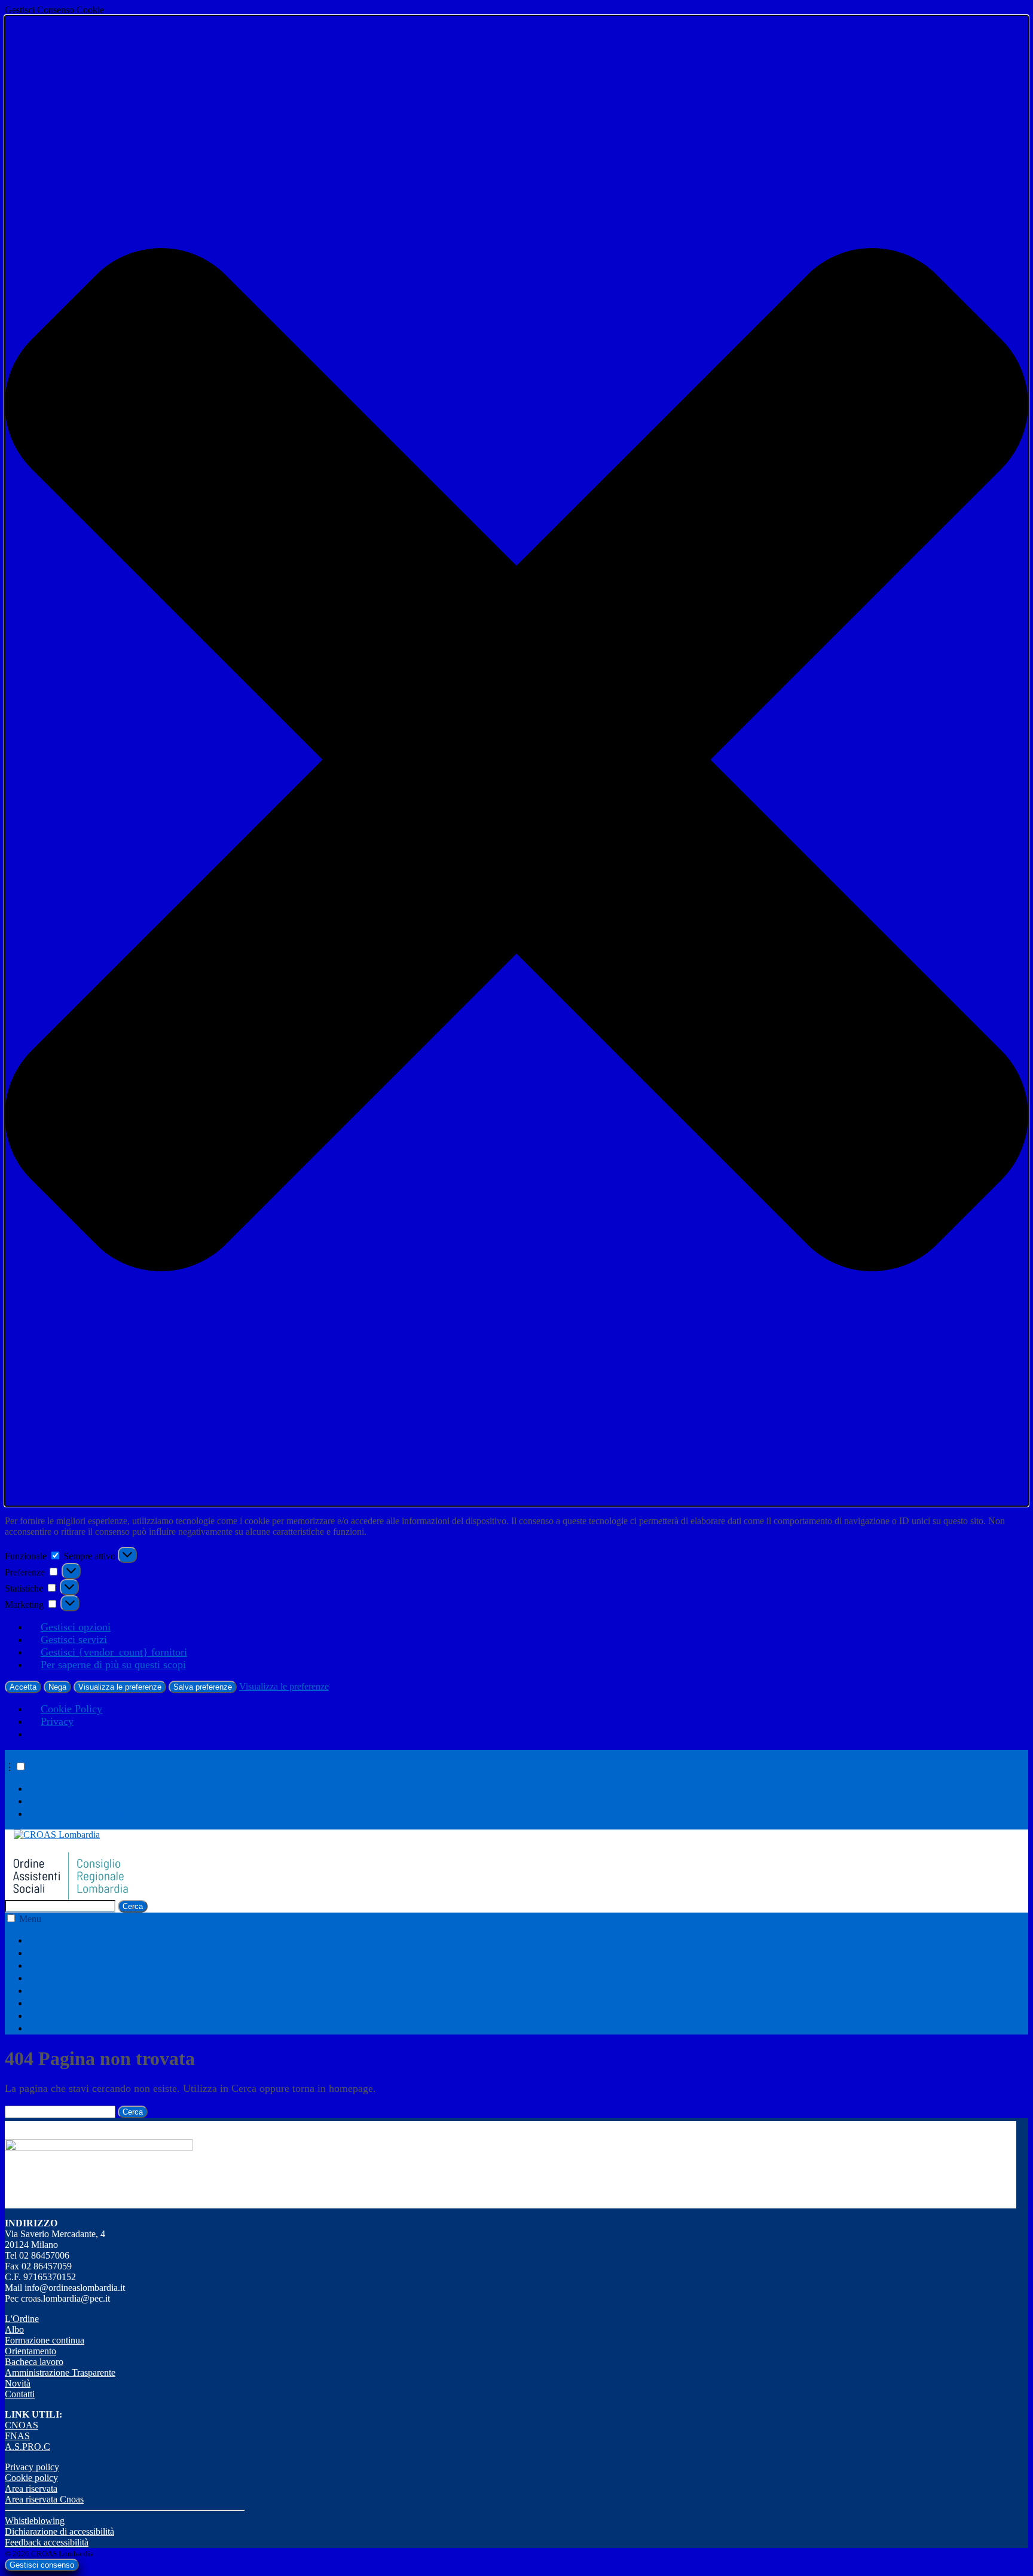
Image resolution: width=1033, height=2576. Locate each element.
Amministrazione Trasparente (105, 1788)
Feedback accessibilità (47, 2542)
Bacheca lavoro (34, 2362)
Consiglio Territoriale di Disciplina (117, 2003)
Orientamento (70, 1978)
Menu (30, 1919)
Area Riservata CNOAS (93, 1813)
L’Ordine (60, 1940)
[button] (516, 761)
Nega (57, 1687)
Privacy (57, 1721)
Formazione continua (86, 1965)
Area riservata (31, 2488)
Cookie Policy (71, 1709)
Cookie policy (31, 2478)
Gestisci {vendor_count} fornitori (114, 1652)
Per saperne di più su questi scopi (113, 1665)
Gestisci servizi (74, 1639)
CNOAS (22, 2425)
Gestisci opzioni (76, 1627)
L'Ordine (22, 2319)
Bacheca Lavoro (76, 1990)
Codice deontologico (85, 1801)
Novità (55, 2015)
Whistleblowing (35, 2521)
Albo (51, 1953)
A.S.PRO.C (27, 2447)
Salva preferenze (203, 1687)
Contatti (58, 2028)
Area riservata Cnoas (44, 2499)
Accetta (23, 1687)
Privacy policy (32, 2467)
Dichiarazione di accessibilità (59, 2531)
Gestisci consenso (42, 2565)
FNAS (17, 2436)
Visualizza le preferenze (120, 1687)
